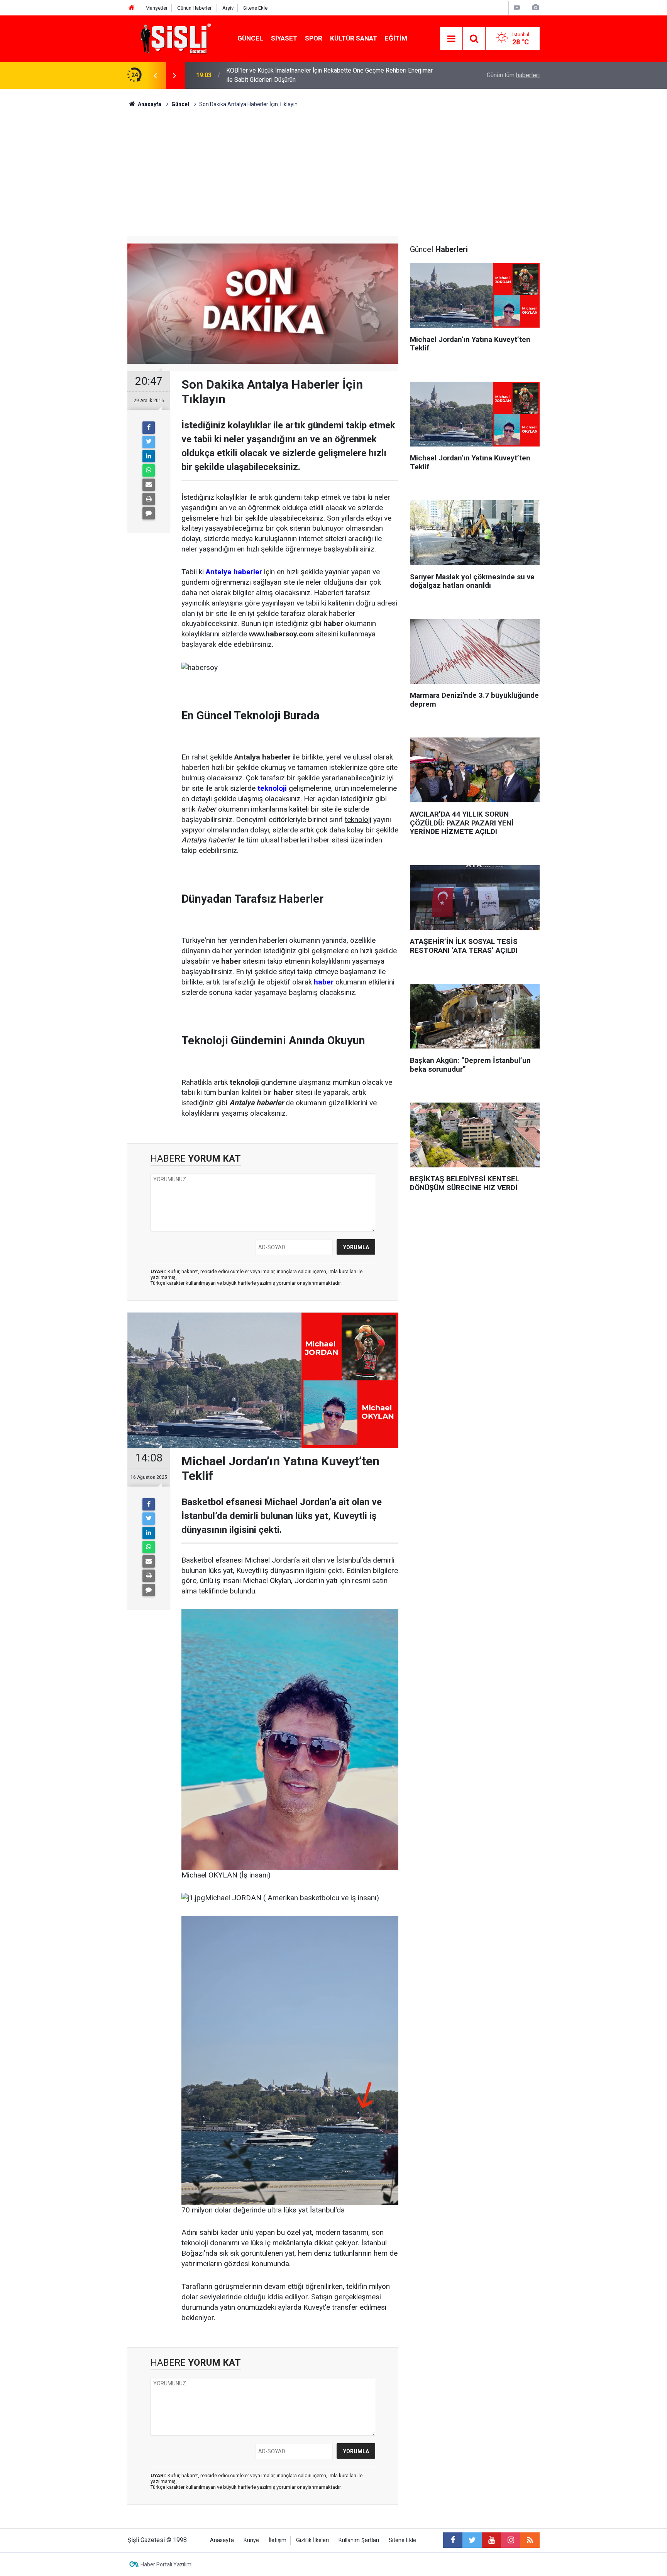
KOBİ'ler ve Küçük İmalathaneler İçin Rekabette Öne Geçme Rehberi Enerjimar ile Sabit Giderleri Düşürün (329, 75)
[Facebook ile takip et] (453, 2540)
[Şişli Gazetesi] (174, 38)
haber (324, 982)
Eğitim (396, 38)
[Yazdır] (149, 499)
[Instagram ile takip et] (511, 2540)
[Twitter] (149, 442)
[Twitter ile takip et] (472, 2540)
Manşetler (157, 8)
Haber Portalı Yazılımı (167, 2564)
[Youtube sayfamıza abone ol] (491, 2540)
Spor (314, 38)
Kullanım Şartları (359, 2540)
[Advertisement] (333, 166)
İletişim (278, 2540)
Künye (251, 2540)
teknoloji (272, 788)
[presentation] (155, 75)
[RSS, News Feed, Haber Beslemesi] (530, 2540)
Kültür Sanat (354, 38)
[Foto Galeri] (535, 8)
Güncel (250, 38)
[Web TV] (517, 8)
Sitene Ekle (255, 8)
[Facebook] (149, 428)
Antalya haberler (234, 572)
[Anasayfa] (132, 8)
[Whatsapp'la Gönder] (149, 470)
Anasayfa (222, 2540)
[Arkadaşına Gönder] (149, 485)
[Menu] (451, 39)
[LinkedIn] (149, 456)
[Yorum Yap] (149, 513)
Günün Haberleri (195, 8)
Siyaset (284, 38)
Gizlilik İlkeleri (312, 2540)
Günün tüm (513, 75)
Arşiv (228, 8)
